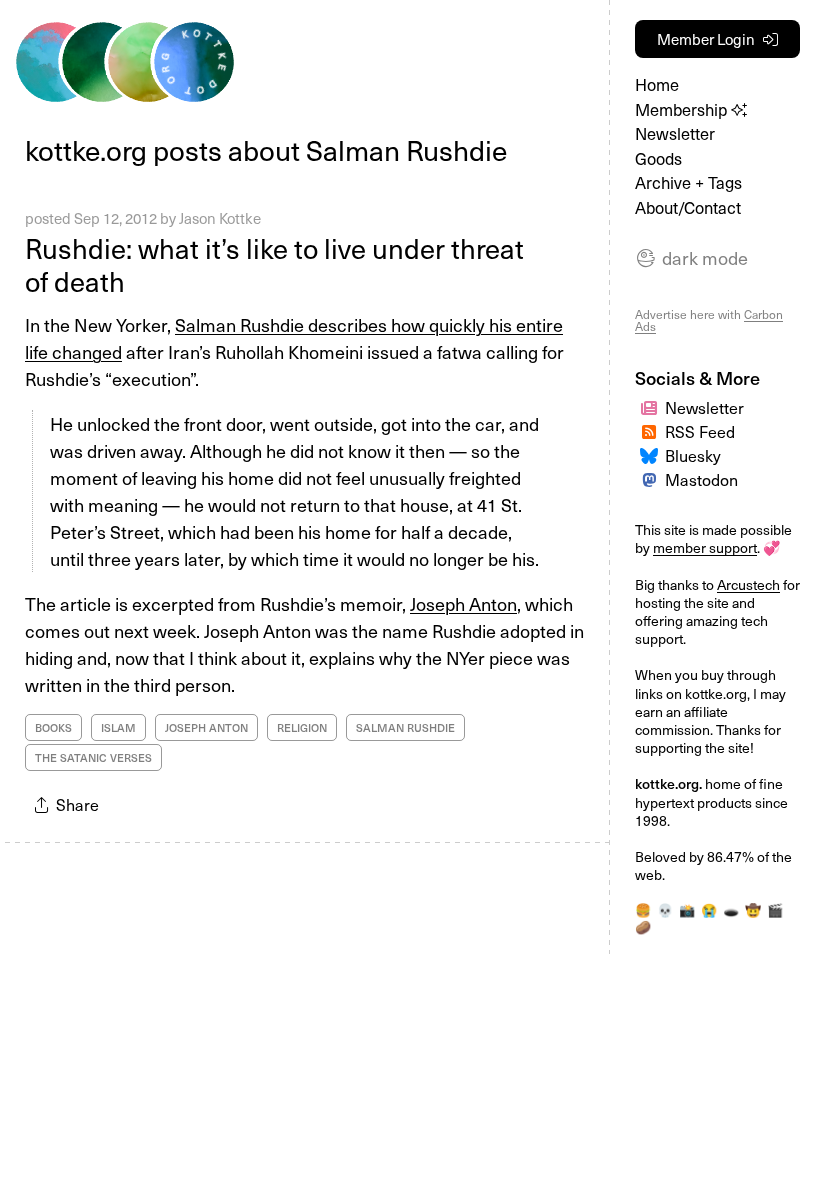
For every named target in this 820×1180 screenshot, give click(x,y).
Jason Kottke (220, 218)
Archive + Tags (688, 182)
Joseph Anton (463, 603)
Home (657, 84)
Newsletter (675, 133)
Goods (658, 158)
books (53, 727)
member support (705, 547)
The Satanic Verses (93, 757)
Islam (118, 727)
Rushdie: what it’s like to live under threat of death (274, 264)
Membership (683, 109)
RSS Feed (700, 431)
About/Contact (688, 207)
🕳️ (731, 909)
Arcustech (748, 584)
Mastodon (701, 479)
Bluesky (693, 455)
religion (302, 727)
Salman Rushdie (405, 727)
